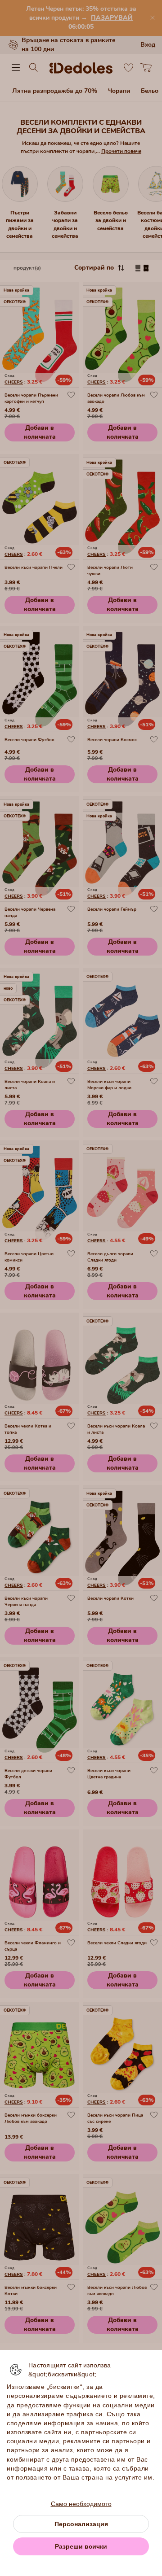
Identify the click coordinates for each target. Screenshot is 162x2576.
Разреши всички (81, 2546)
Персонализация (81, 2524)
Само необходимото (81, 2504)
